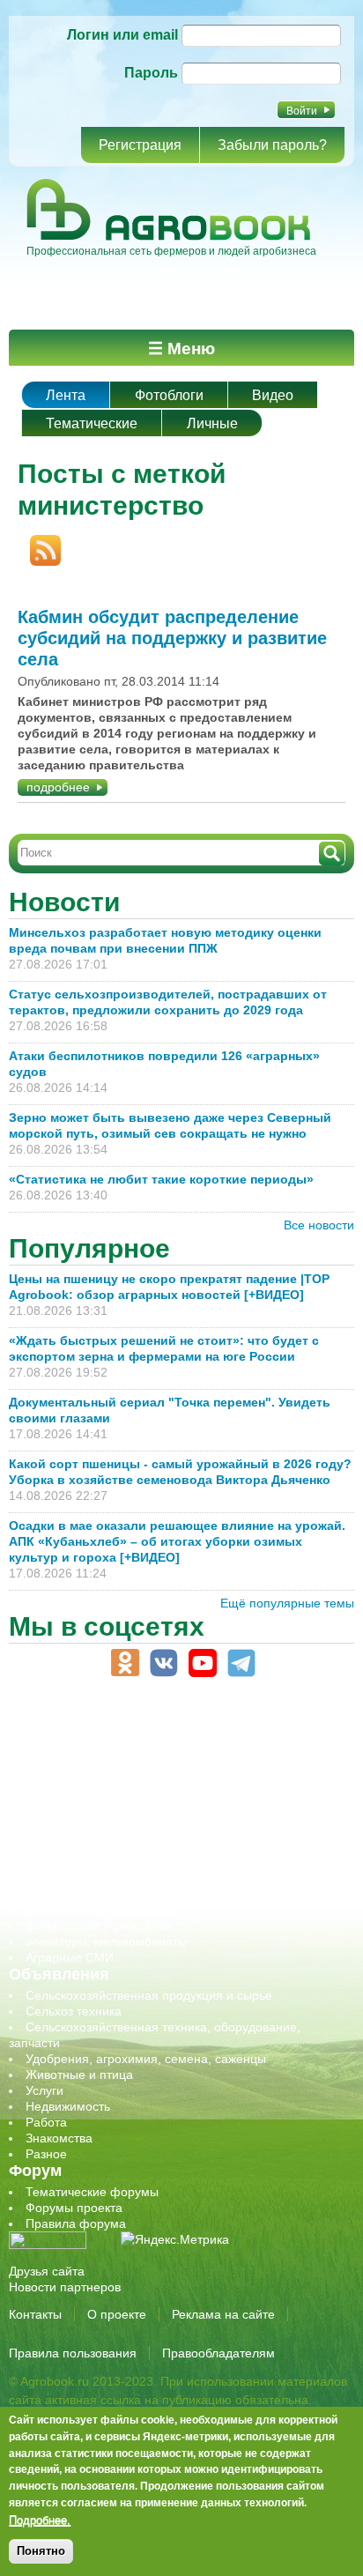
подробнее (58, 787)
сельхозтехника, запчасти (100, 1846)
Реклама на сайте (223, 2314)
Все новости (319, 1225)
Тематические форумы (92, 2192)
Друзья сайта (47, 2271)
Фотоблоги (169, 395)
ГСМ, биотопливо (76, 1767)
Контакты (35, 2314)
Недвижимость (68, 2106)
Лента (66, 395)
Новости (64, 902)
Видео (273, 395)
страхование (62, 1894)
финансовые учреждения (99, 1926)
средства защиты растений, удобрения (139, 1878)
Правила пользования (73, 2353)
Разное (46, 2154)
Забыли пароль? (272, 145)
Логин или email (122, 35)
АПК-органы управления (96, 1735)
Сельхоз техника (74, 2011)
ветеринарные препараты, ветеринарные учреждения (183, 1751)
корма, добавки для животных (112, 1783)
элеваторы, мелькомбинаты (106, 1941)
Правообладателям (219, 2353)
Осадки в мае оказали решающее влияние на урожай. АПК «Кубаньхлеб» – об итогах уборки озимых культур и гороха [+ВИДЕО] (177, 1541)
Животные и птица (79, 2075)
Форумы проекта (74, 2208)
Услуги (44, 2090)
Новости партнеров (65, 2287)
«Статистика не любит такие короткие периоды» (161, 1179)
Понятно (41, 2551)
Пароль (151, 73)
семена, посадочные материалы (120, 1862)
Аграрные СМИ (70, 1957)
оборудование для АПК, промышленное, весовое (169, 1799)
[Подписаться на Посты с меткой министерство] (39, 543)
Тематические (92, 423)
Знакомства (59, 2138)
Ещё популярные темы (287, 1603)
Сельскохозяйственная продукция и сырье (149, 1995)
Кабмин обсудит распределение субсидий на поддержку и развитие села (172, 638)
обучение (53, 1815)
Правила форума (76, 2223)
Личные (212, 423)
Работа (46, 2122)
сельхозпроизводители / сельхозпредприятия (157, 1830)
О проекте (117, 2314)
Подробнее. (40, 2520)
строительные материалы (100, 1910)
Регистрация (140, 145)
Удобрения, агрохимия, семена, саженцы (146, 2059)
